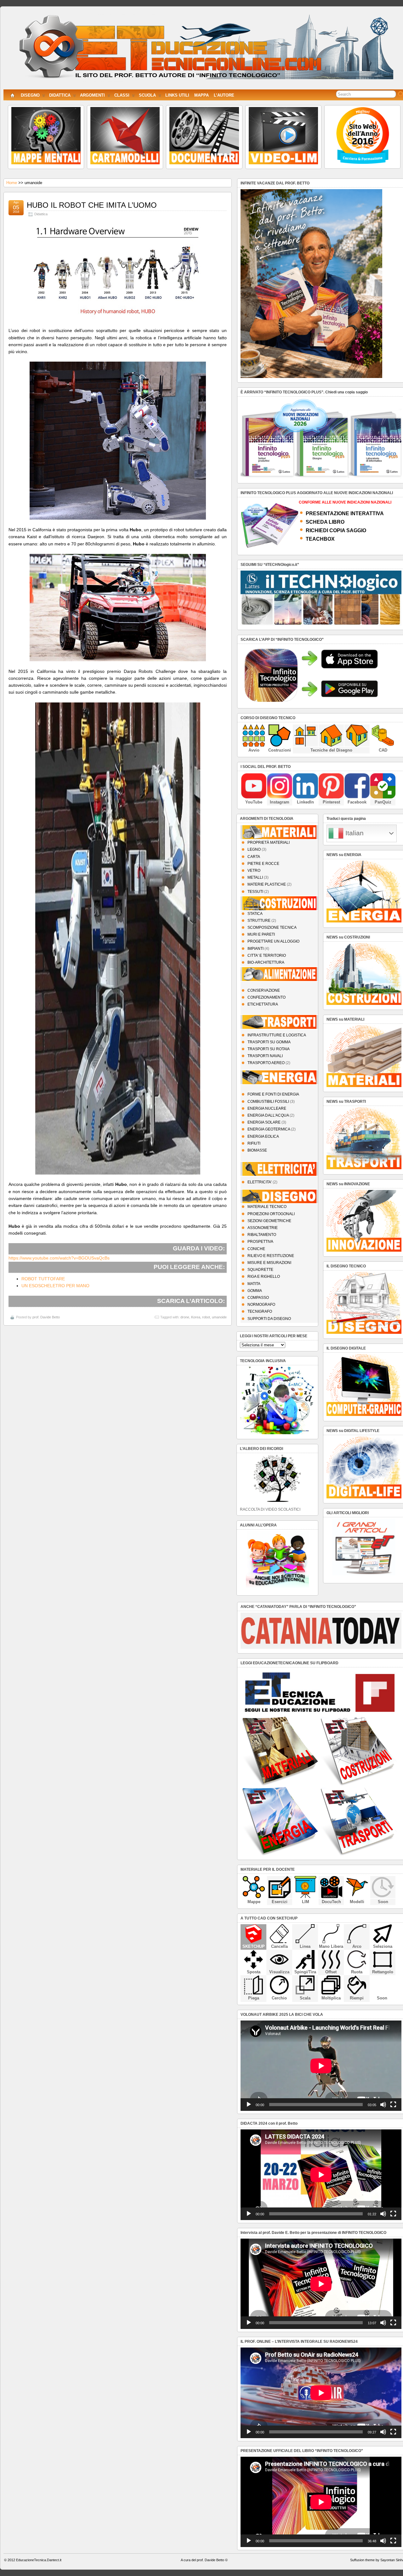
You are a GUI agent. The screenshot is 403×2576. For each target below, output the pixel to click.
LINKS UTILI (177, 95)
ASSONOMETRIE (263, 1228)
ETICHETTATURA (263, 1004)
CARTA (254, 857)
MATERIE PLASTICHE (267, 884)
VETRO (254, 871)
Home (12, 183)
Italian (354, 833)
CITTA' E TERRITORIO (267, 955)
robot (206, 1317)
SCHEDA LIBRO (325, 522)
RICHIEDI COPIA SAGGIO (336, 530)
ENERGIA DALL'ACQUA (268, 1115)
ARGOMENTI (92, 95)
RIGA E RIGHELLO (264, 1277)
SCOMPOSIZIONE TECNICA (272, 927)
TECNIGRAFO (260, 1311)
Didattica (41, 214)
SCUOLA (147, 95)
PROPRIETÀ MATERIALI (269, 843)
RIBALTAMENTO (262, 1235)
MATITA (254, 1284)
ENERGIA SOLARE (264, 1122)
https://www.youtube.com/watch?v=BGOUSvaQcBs (59, 1258)
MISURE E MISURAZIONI (269, 1263)
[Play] (249, 2105)
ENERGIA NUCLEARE (267, 1108)
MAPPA (201, 95)
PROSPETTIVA (260, 1242)
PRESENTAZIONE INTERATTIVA (345, 513)
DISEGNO (30, 95)
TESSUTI (255, 892)
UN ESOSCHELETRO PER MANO (55, 1286)
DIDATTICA (60, 95)
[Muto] (383, 2105)
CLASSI (122, 95)
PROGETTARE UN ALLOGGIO (273, 941)
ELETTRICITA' (260, 1182)
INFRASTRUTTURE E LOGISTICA (277, 1035)
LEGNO (254, 849)
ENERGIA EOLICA (263, 1136)
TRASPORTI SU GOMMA (269, 1042)
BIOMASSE (257, 1150)
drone (185, 1317)
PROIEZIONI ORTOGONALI (271, 1214)
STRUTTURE (259, 921)
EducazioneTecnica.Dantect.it (39, 2560)
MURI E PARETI (261, 934)
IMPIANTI (255, 949)
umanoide (219, 1317)
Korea (196, 1317)
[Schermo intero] (393, 2105)
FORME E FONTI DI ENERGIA (273, 1094)
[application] (321, 2066)
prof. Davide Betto (46, 1317)
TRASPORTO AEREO (266, 1063)
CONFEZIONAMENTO (267, 997)
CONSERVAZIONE (264, 990)
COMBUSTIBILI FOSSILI (268, 1102)
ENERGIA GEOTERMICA (269, 1129)
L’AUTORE (224, 95)
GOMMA (255, 1291)
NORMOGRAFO (261, 1305)
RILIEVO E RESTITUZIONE (271, 1256)
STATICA (255, 914)
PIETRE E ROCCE (263, 864)
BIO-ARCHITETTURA (266, 962)
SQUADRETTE (260, 1270)
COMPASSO (258, 1298)
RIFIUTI (254, 1143)
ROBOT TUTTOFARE (43, 1279)
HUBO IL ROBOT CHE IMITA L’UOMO (92, 205)
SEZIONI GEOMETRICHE (269, 1221)
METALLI (255, 877)
